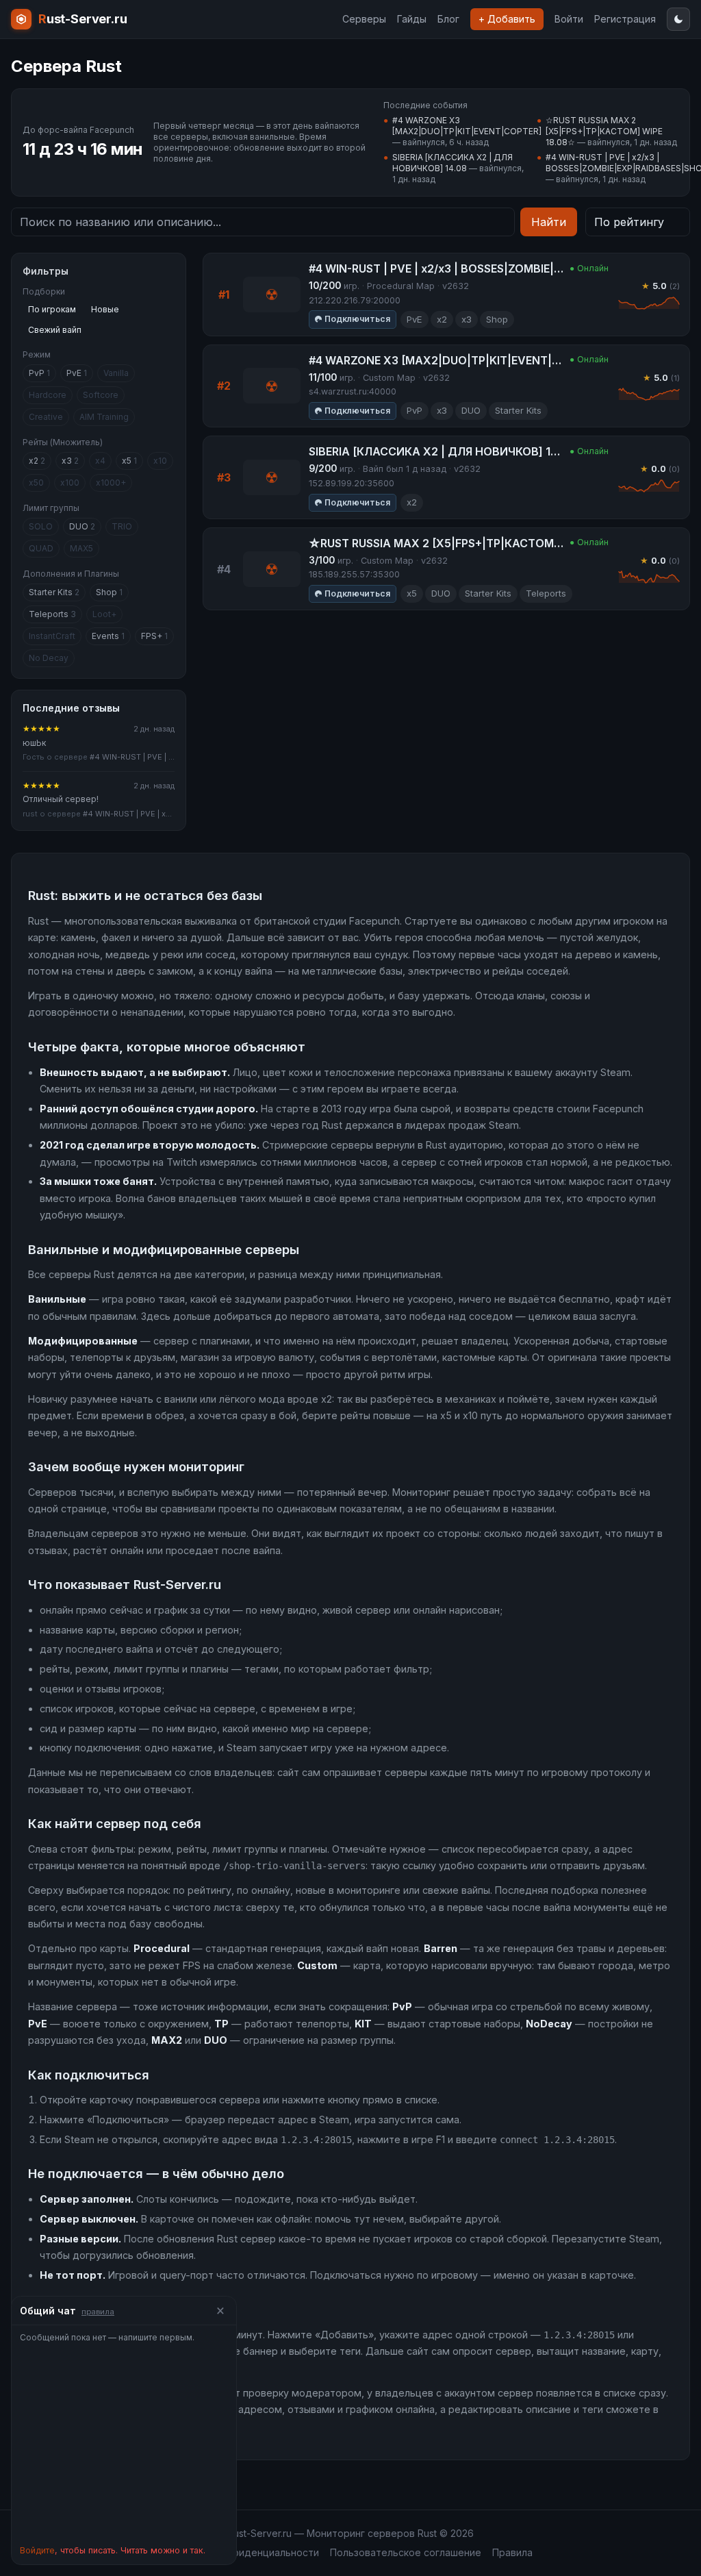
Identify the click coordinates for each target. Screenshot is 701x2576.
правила (98, 2312)
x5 (129, 461)
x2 (37, 461)
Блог (448, 19)
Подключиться (357, 319)
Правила (512, 2552)
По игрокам (52, 309)
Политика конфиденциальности (244, 2552)
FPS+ (154, 636)
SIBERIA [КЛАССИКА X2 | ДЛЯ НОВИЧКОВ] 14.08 (453, 163)
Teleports (52, 614)
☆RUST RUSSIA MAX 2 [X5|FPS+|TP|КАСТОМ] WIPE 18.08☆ (604, 131)
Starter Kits (54, 592)
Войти (569, 19)
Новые (105, 309)
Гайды (412, 19)
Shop (109, 592)
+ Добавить (507, 19)
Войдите (37, 2550)
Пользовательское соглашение (406, 2552)
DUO (82, 526)
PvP (39, 373)
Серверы (364, 19)
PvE (77, 373)
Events (108, 636)
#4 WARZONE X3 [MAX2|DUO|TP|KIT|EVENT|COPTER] (467, 126)
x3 (70, 461)
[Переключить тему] (678, 19)
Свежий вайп (55, 330)
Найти (549, 222)
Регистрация (625, 19)
